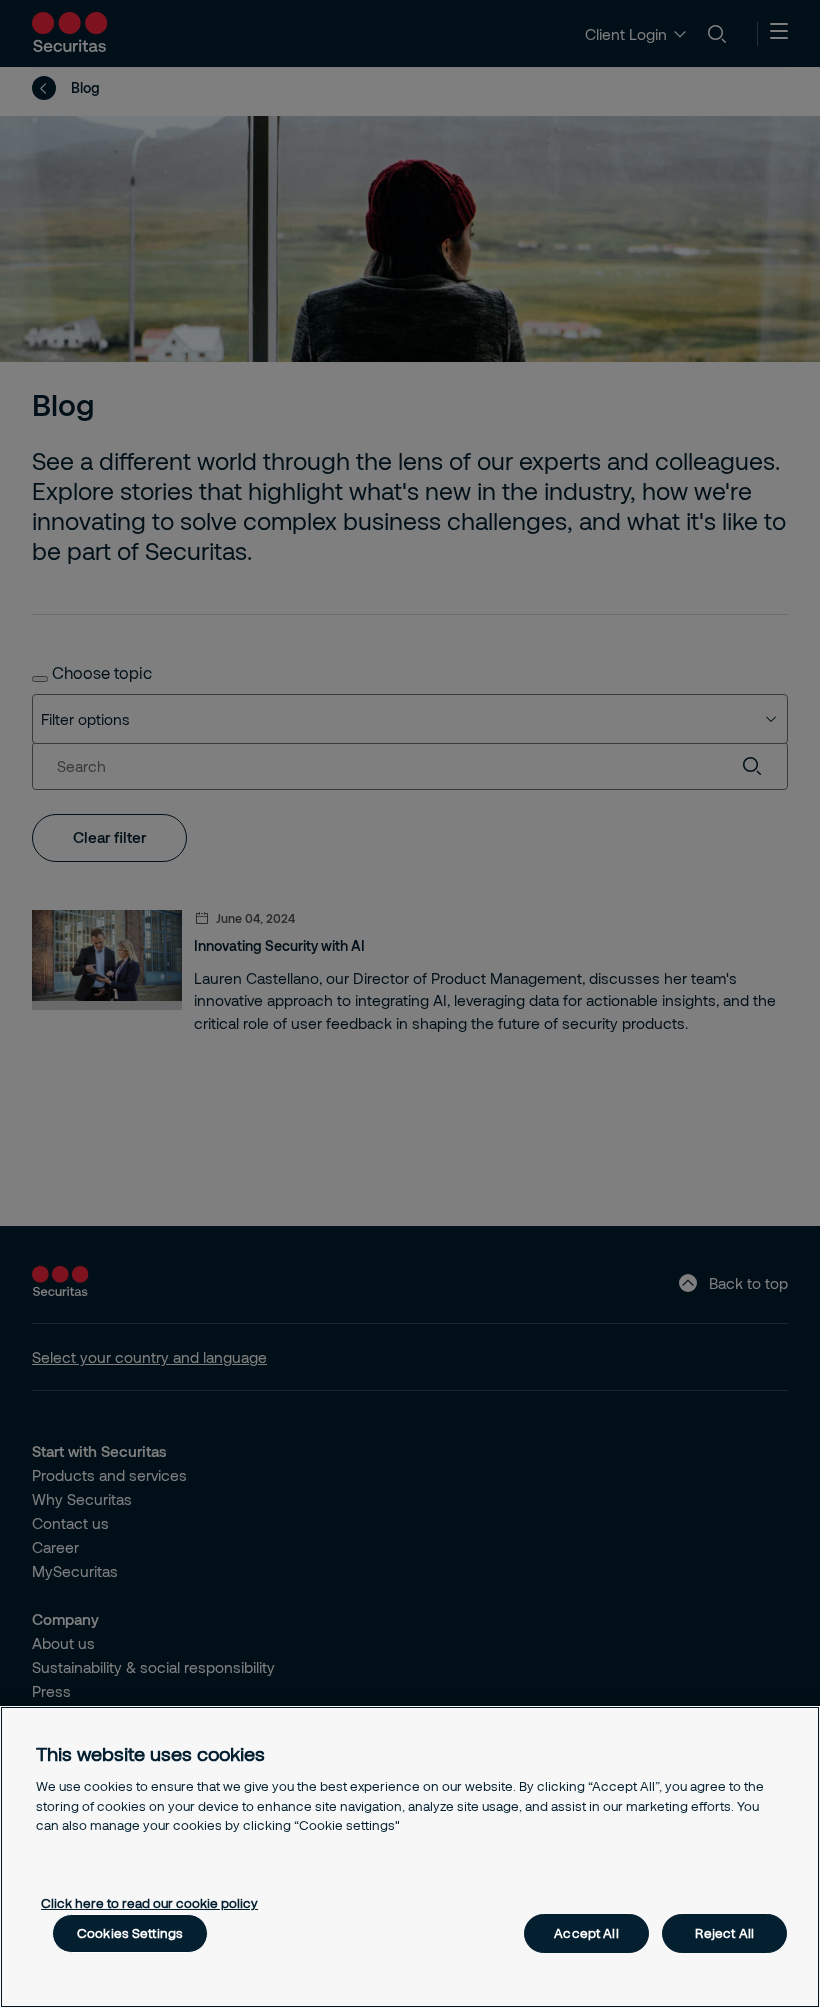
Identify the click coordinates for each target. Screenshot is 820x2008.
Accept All (586, 1933)
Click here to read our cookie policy (149, 1903)
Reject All (724, 1933)
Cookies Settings (130, 1933)
